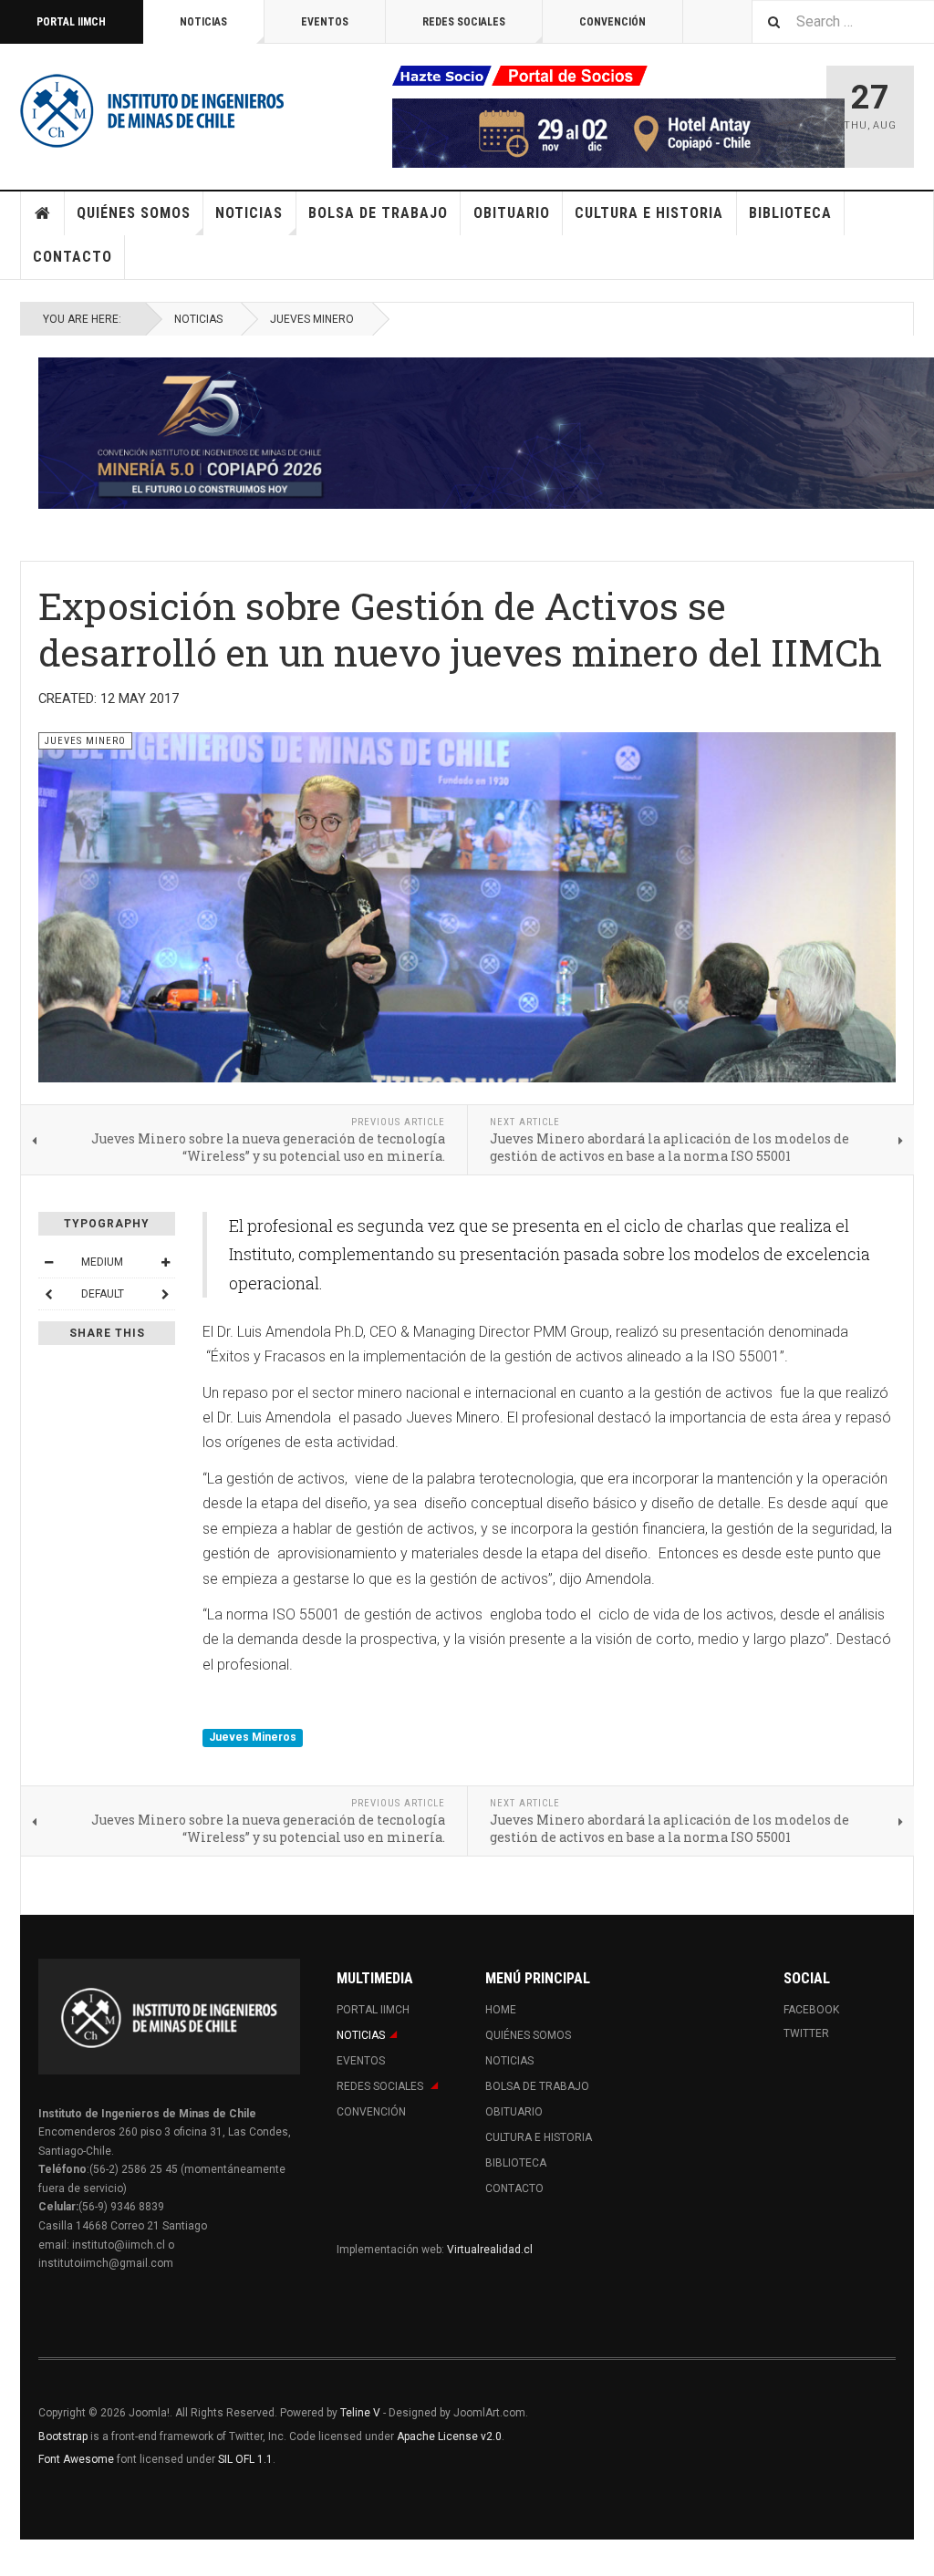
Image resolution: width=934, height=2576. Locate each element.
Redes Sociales (464, 22)
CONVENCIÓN (612, 22)
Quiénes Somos (134, 213)
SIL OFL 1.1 (245, 2459)
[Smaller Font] (48, 1262)
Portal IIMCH (71, 22)
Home (43, 213)
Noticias (203, 22)
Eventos (325, 22)
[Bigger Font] (165, 1262)
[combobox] (843, 21)
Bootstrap (63, 2436)
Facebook (811, 2010)
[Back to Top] (18, 2558)
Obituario (512, 213)
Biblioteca (790, 213)
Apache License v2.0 (449, 2436)
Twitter (806, 2033)
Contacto (73, 257)
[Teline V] (152, 109)
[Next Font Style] (165, 1294)
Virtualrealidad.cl (490, 2250)
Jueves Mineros (253, 1738)
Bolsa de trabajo (378, 213)
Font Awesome (76, 2459)
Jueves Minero (312, 319)
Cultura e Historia (649, 213)
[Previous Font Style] (48, 1294)
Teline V (360, 2413)
